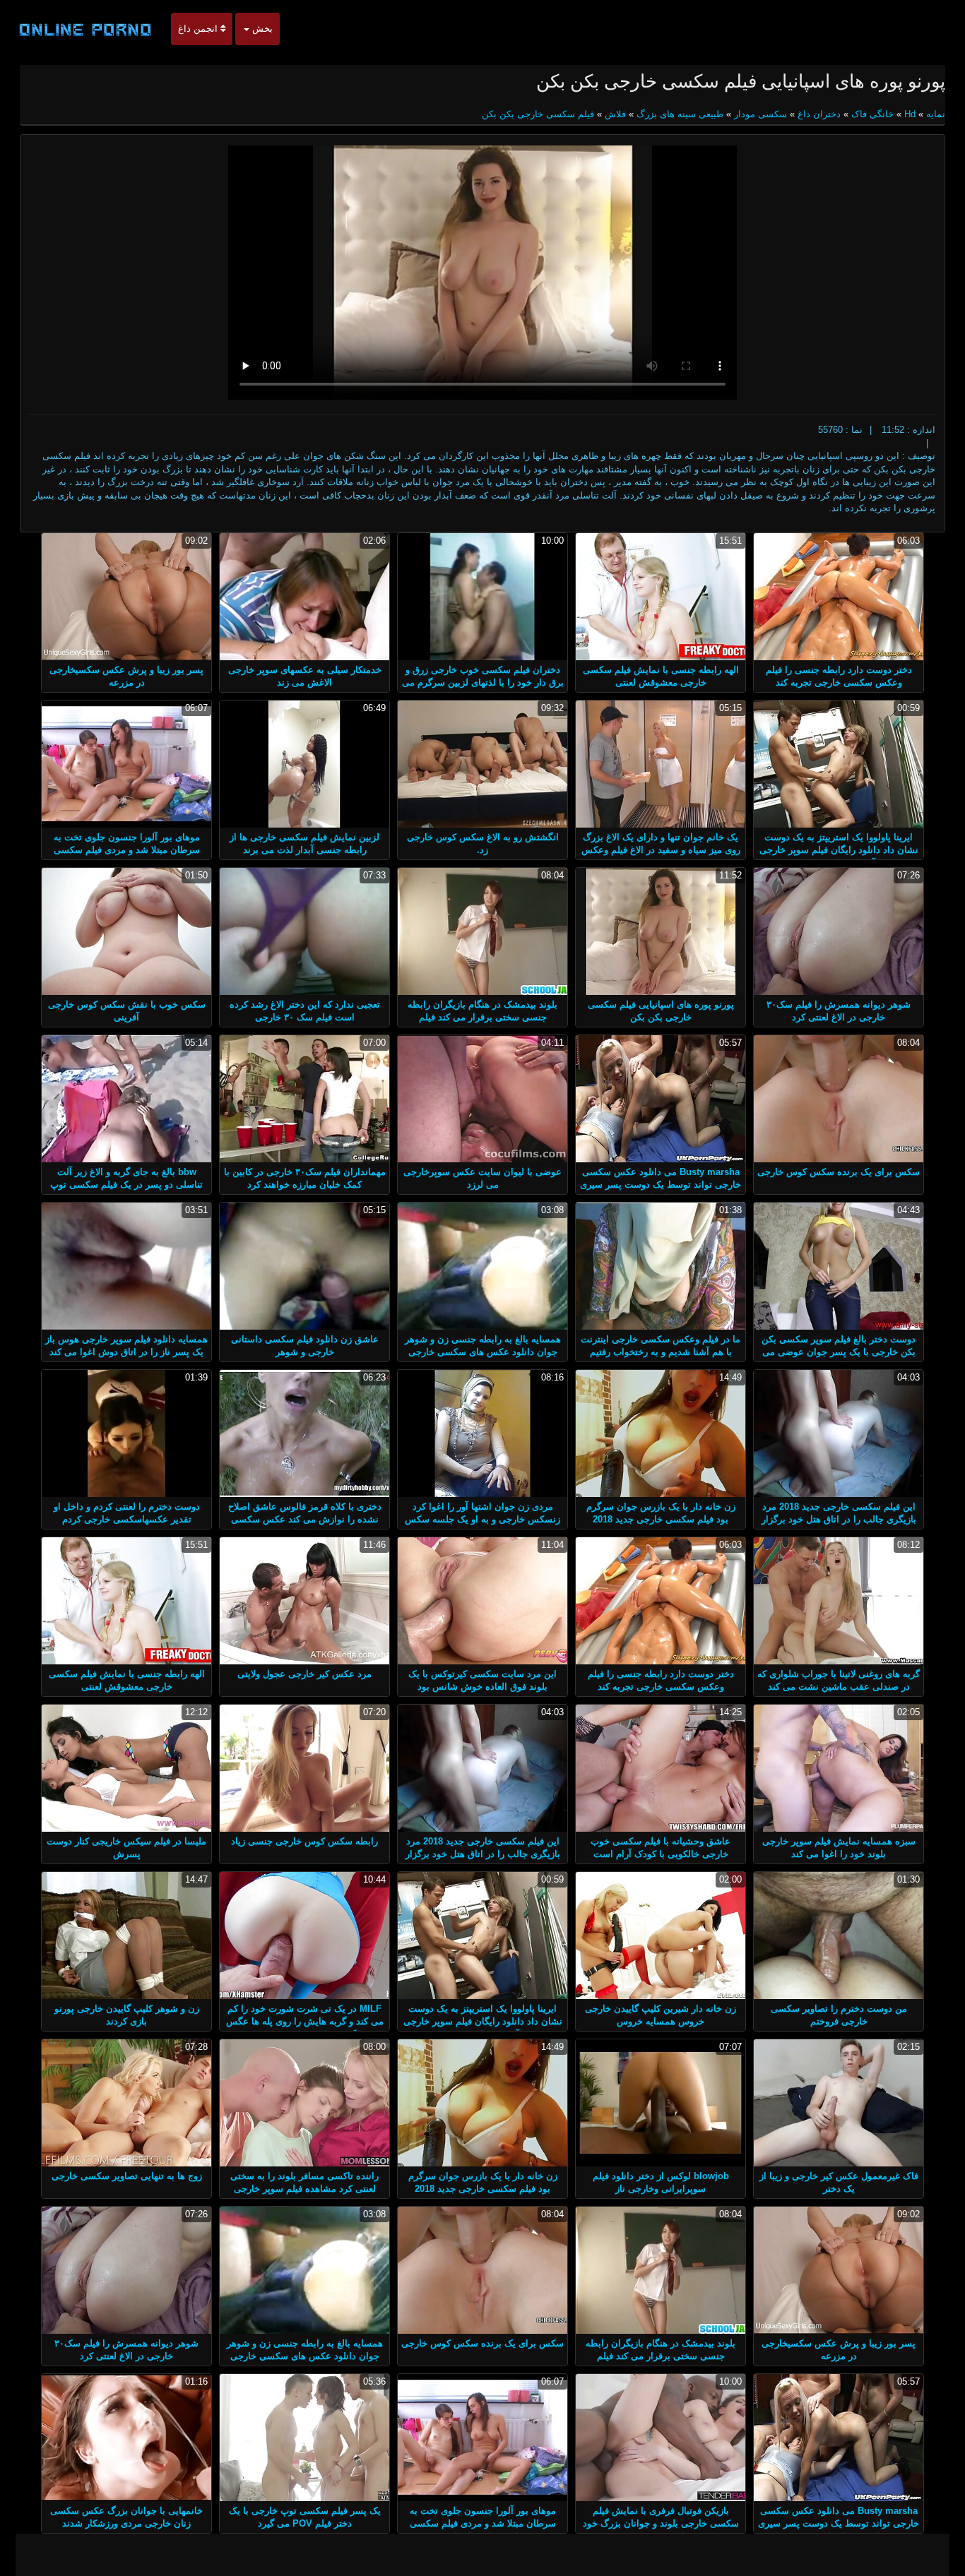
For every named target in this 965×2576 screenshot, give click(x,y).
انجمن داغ (199, 29)
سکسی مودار (760, 114)
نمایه (934, 114)
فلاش (615, 114)
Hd (910, 114)
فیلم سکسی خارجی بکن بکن (538, 114)
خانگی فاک (872, 114)
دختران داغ (819, 114)
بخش (261, 29)
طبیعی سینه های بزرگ (680, 114)
